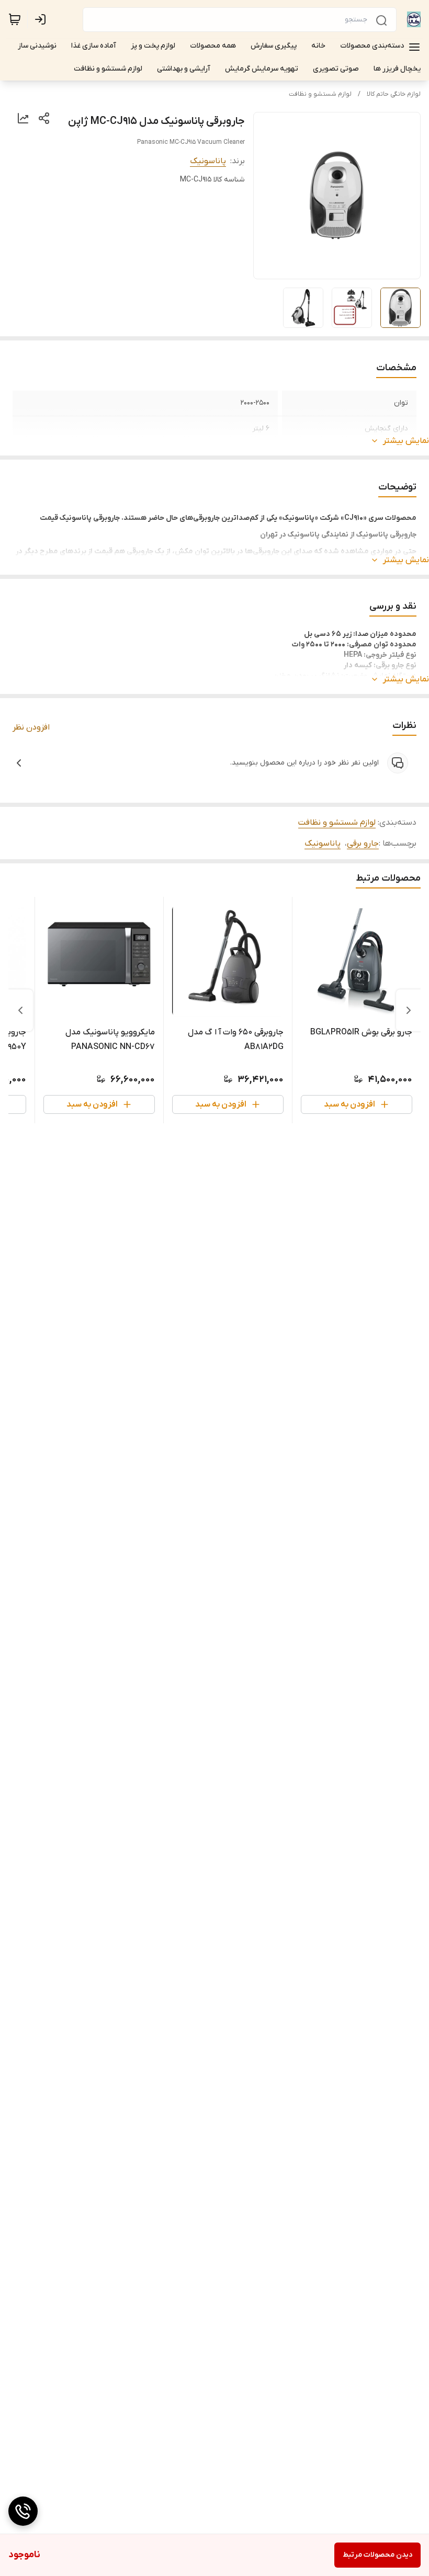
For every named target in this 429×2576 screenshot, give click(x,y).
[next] (20, 1010)
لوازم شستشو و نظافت (320, 94)
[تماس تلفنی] (23, 2511)
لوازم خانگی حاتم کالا (394, 94)
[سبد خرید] (15, 19)
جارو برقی (363, 844)
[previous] (409, 1010)
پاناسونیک (208, 161)
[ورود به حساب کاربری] (42, 19)
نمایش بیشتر (406, 441)
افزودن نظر (31, 727)
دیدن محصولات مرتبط (377, 2555)
